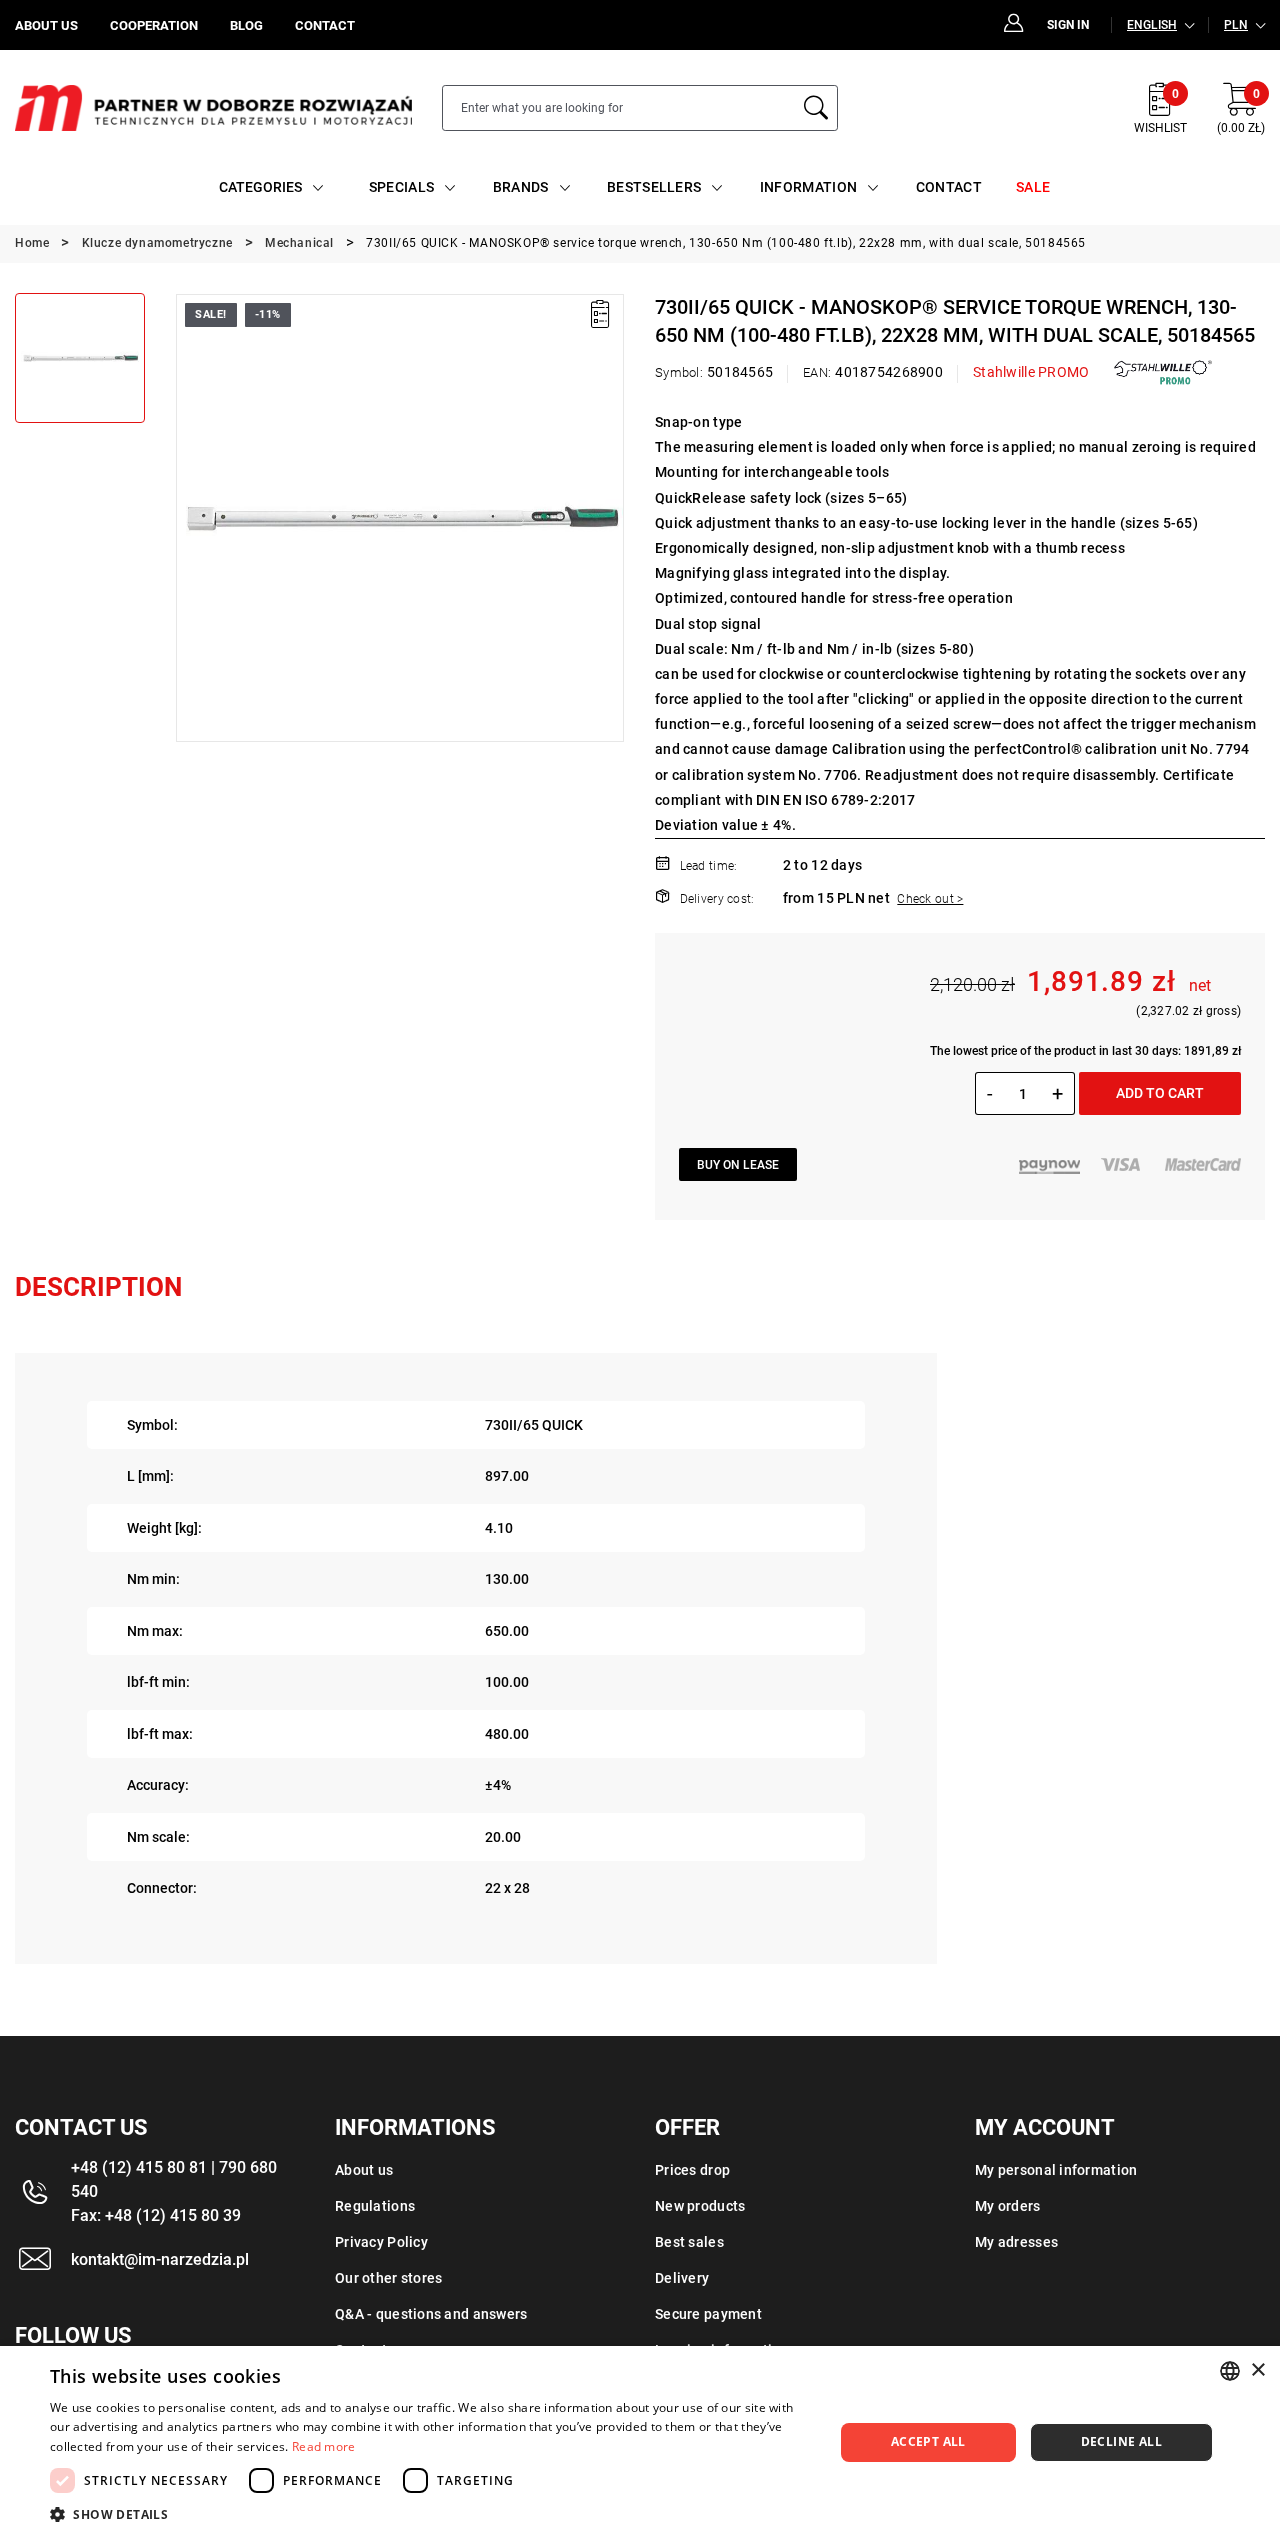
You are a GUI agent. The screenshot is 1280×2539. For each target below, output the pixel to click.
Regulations (375, 2206)
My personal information (1056, 2170)
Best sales (689, 2242)
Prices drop (692, 2170)
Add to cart (1160, 1093)
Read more (324, 2446)
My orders (1008, 2206)
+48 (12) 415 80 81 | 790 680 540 (174, 2179)
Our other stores (388, 2278)
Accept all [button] (928, 2441)
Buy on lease (738, 1165)
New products (700, 2206)
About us (364, 2170)
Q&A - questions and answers (431, 2314)
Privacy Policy (381, 2242)
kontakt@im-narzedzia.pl (160, 2259)
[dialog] (640, 2442)
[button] (190, 518)
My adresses (1016, 2242)
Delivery (682, 2278)
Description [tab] (98, 1287)
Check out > (930, 899)
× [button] (1257, 2370)
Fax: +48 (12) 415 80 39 (156, 2215)
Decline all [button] (1121, 2441)
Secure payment (708, 2314)
